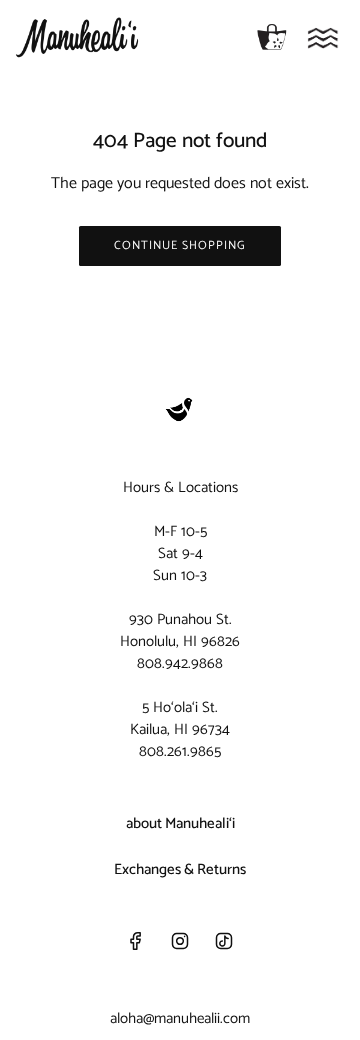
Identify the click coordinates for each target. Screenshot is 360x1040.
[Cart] (272, 38)
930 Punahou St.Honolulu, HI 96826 (180, 630)
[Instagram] (180, 941)
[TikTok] (224, 941)
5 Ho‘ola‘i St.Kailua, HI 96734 (180, 718)
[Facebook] (136, 941)
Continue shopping (180, 245)
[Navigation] (323, 38)
